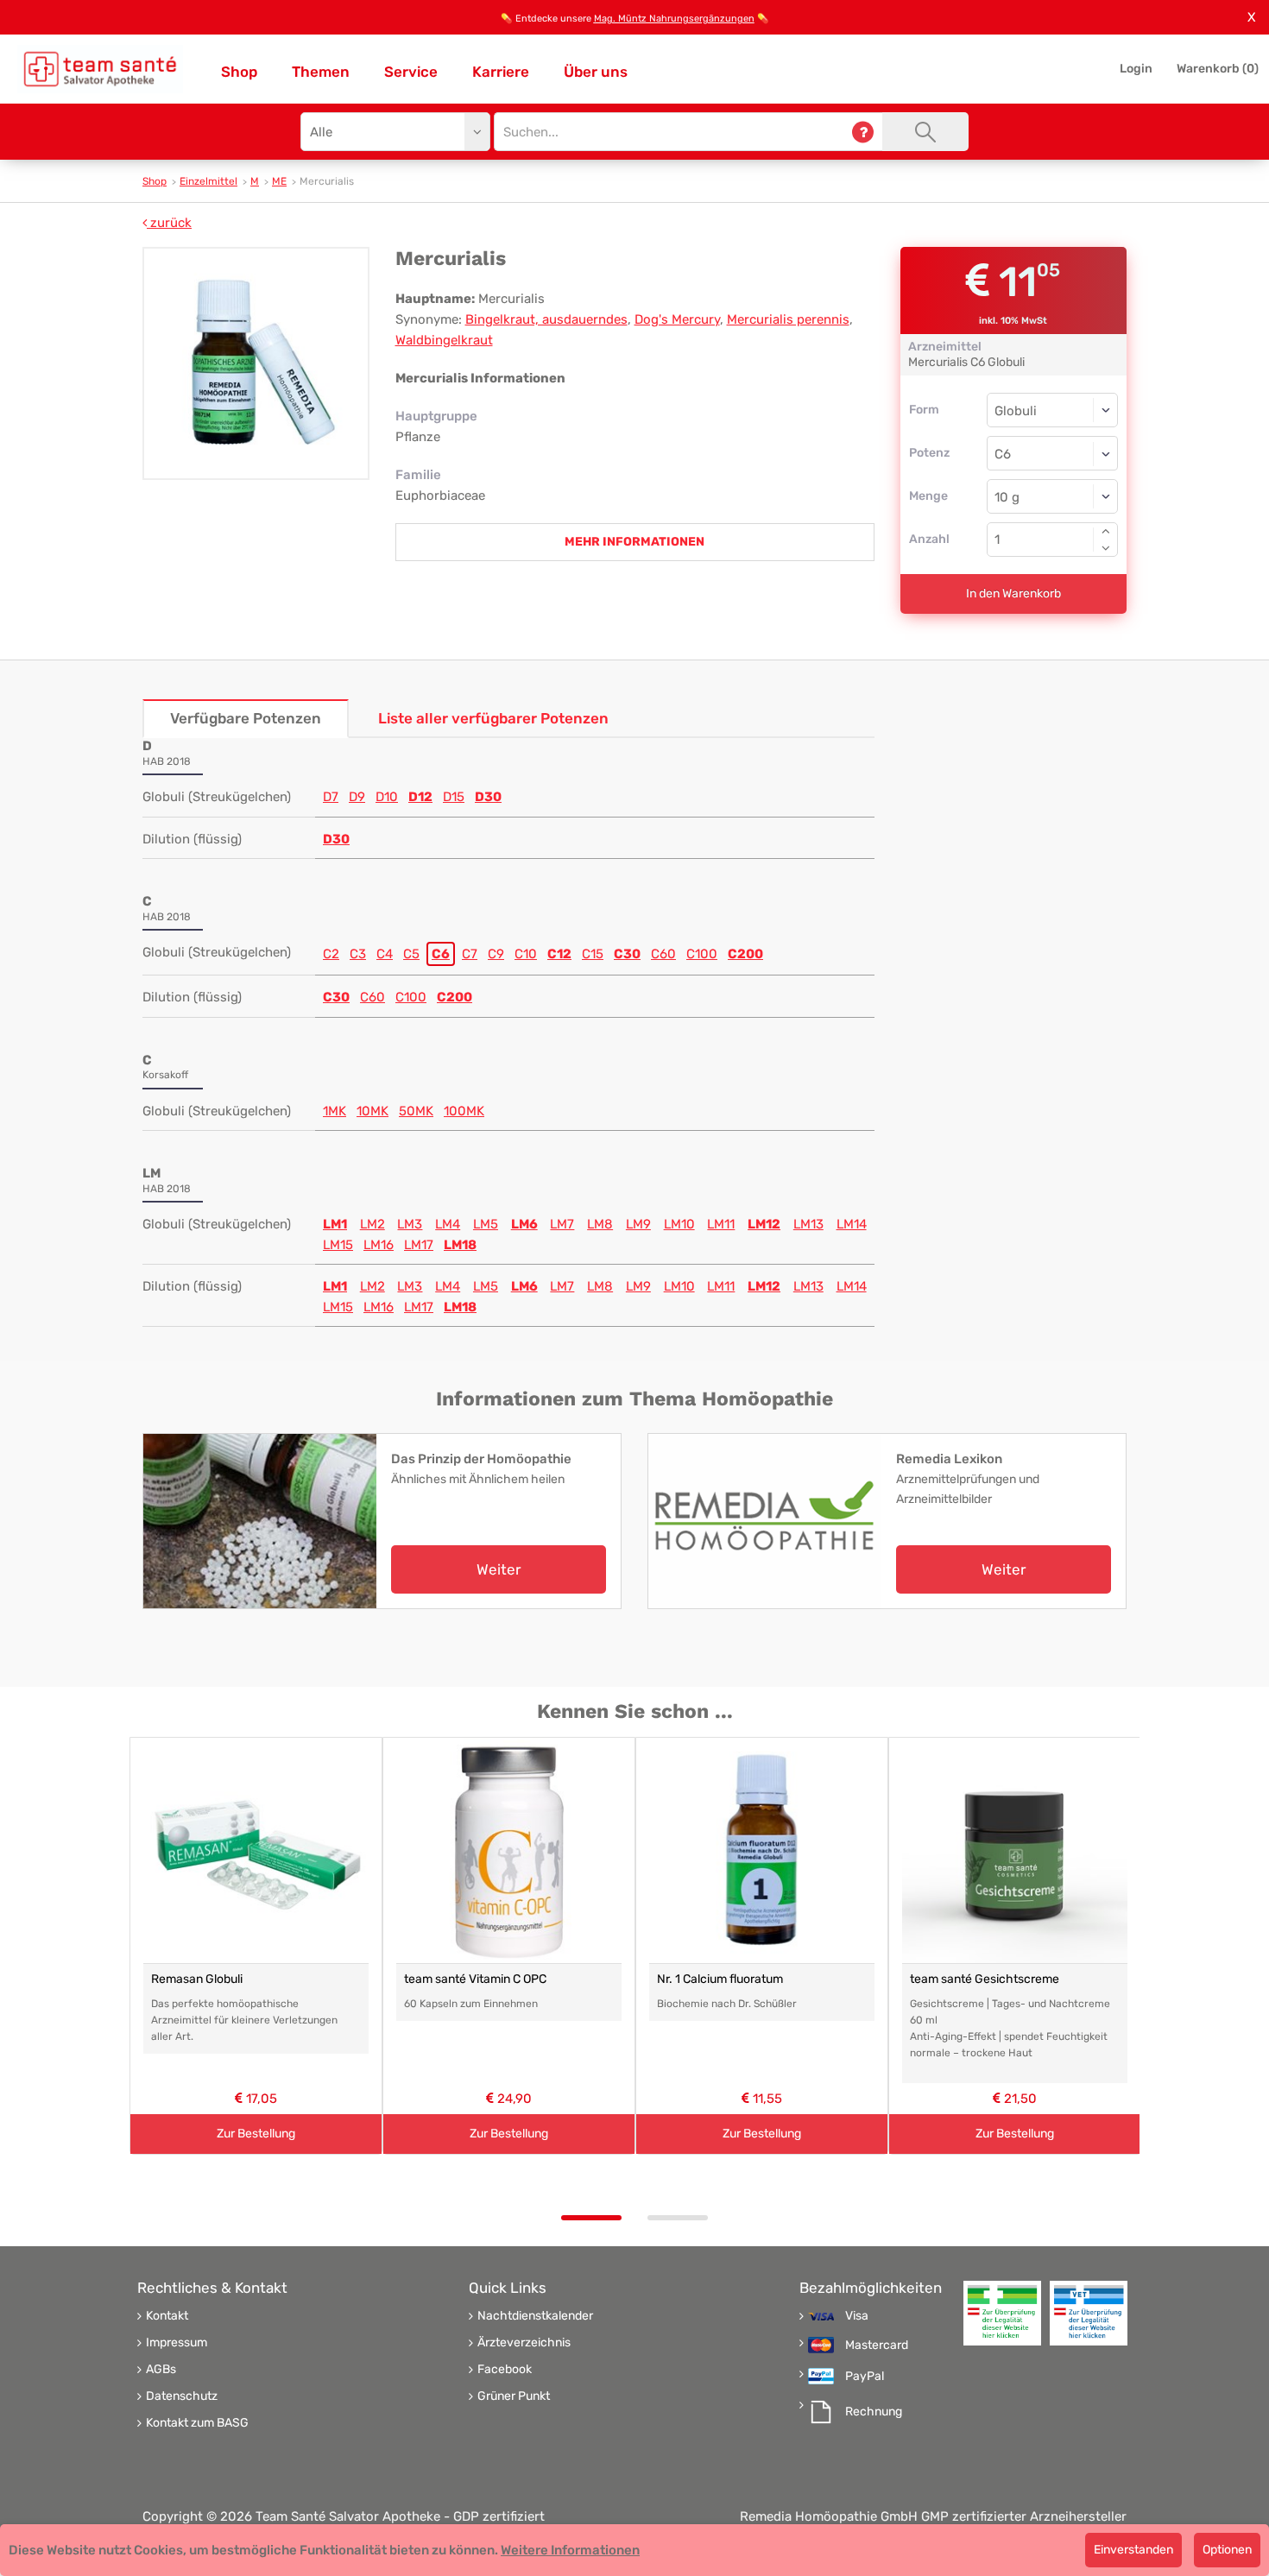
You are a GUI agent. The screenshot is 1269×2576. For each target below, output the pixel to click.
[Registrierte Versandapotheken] (1002, 2313)
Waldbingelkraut (444, 340)
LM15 (338, 1245)
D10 (387, 797)
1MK (335, 1111)
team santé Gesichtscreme (985, 1979)
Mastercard (877, 2346)
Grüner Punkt (514, 2396)
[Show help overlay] (863, 132)
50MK (416, 1111)
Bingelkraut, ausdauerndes (546, 319)
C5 (411, 954)
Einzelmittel (208, 181)
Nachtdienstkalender (535, 2316)
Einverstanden (1133, 2550)
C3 (358, 954)
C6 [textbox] (1003, 454)
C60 (663, 954)
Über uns (596, 72)
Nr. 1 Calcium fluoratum (720, 1979)
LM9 (638, 1224)
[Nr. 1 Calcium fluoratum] (762, 1850)
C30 (627, 954)
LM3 (410, 1224)
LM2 (372, 1224)
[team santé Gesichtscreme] (1015, 1850)
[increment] (1106, 531)
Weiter (499, 1569)
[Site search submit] (925, 132)
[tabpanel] (256, 1946)
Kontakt (167, 2316)
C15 (593, 954)
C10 (526, 954)
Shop (239, 72)
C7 (470, 954)
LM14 (852, 1224)
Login (1136, 69)
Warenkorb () (1218, 69)
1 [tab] (591, 2218)
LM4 (448, 1224)
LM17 (419, 1245)
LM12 (764, 1224)
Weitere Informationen (570, 2550)
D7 (331, 797)
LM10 (679, 1224)
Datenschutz (182, 2396)
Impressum (177, 2343)
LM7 (562, 1224)
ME (279, 181)
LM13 (808, 1224)
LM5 (486, 1224)
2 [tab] (678, 2218)
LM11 (721, 1224)
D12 (420, 797)
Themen (321, 72)
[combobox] (1053, 453)
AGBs (161, 2370)
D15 (454, 797)
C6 (441, 954)
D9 (357, 797)
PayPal (865, 2377)
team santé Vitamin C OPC (475, 1979)
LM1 (335, 1224)
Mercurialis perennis (788, 319)
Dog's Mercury (677, 319)
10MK (372, 1111)
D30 (488, 797)
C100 (702, 954)
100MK (464, 1111)
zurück (169, 223)
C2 (331, 954)
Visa (857, 2316)
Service (411, 72)
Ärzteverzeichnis (524, 2343)
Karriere (501, 72)
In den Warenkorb (1013, 593)
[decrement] (1106, 548)
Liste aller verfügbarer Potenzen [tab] (493, 718)
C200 (745, 954)
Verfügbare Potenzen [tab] (246, 718)
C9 (496, 954)
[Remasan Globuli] (256, 1850)
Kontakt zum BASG (197, 2423)
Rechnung (874, 2412)
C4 (385, 954)
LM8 (600, 1224)
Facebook (505, 2370)
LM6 (524, 1224)
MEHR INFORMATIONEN (634, 542)
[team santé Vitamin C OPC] (509, 1850)
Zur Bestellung (256, 2134)
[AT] (100, 69)
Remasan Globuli (197, 1979)
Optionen (1227, 2550)
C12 (559, 954)
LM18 (460, 1245)
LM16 (379, 1245)
